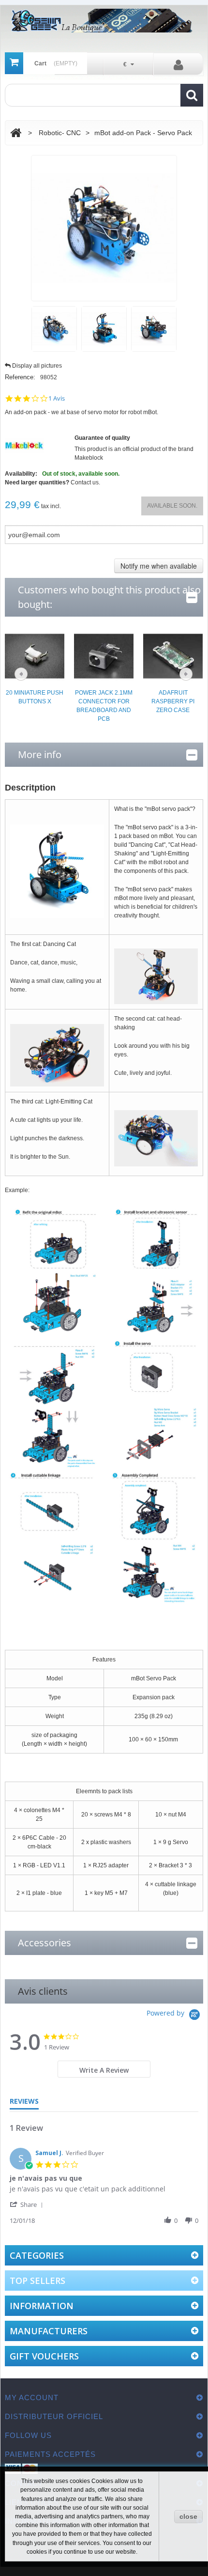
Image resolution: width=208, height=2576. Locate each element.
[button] (28, 2204)
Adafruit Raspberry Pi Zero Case (173, 701)
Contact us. (85, 482)
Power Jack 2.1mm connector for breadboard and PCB (104, 706)
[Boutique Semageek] (104, 21)
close (188, 2516)
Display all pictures (37, 366)
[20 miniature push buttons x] (35, 655)
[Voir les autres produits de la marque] (24, 445)
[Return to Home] (16, 133)
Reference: (20, 377)
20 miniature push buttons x (35, 697)
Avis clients (43, 1991)
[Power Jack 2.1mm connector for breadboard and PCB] (104, 655)
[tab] (104, 2069)
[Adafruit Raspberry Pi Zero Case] (173, 655)
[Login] (178, 64)
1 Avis (57, 398)
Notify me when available (159, 566)
